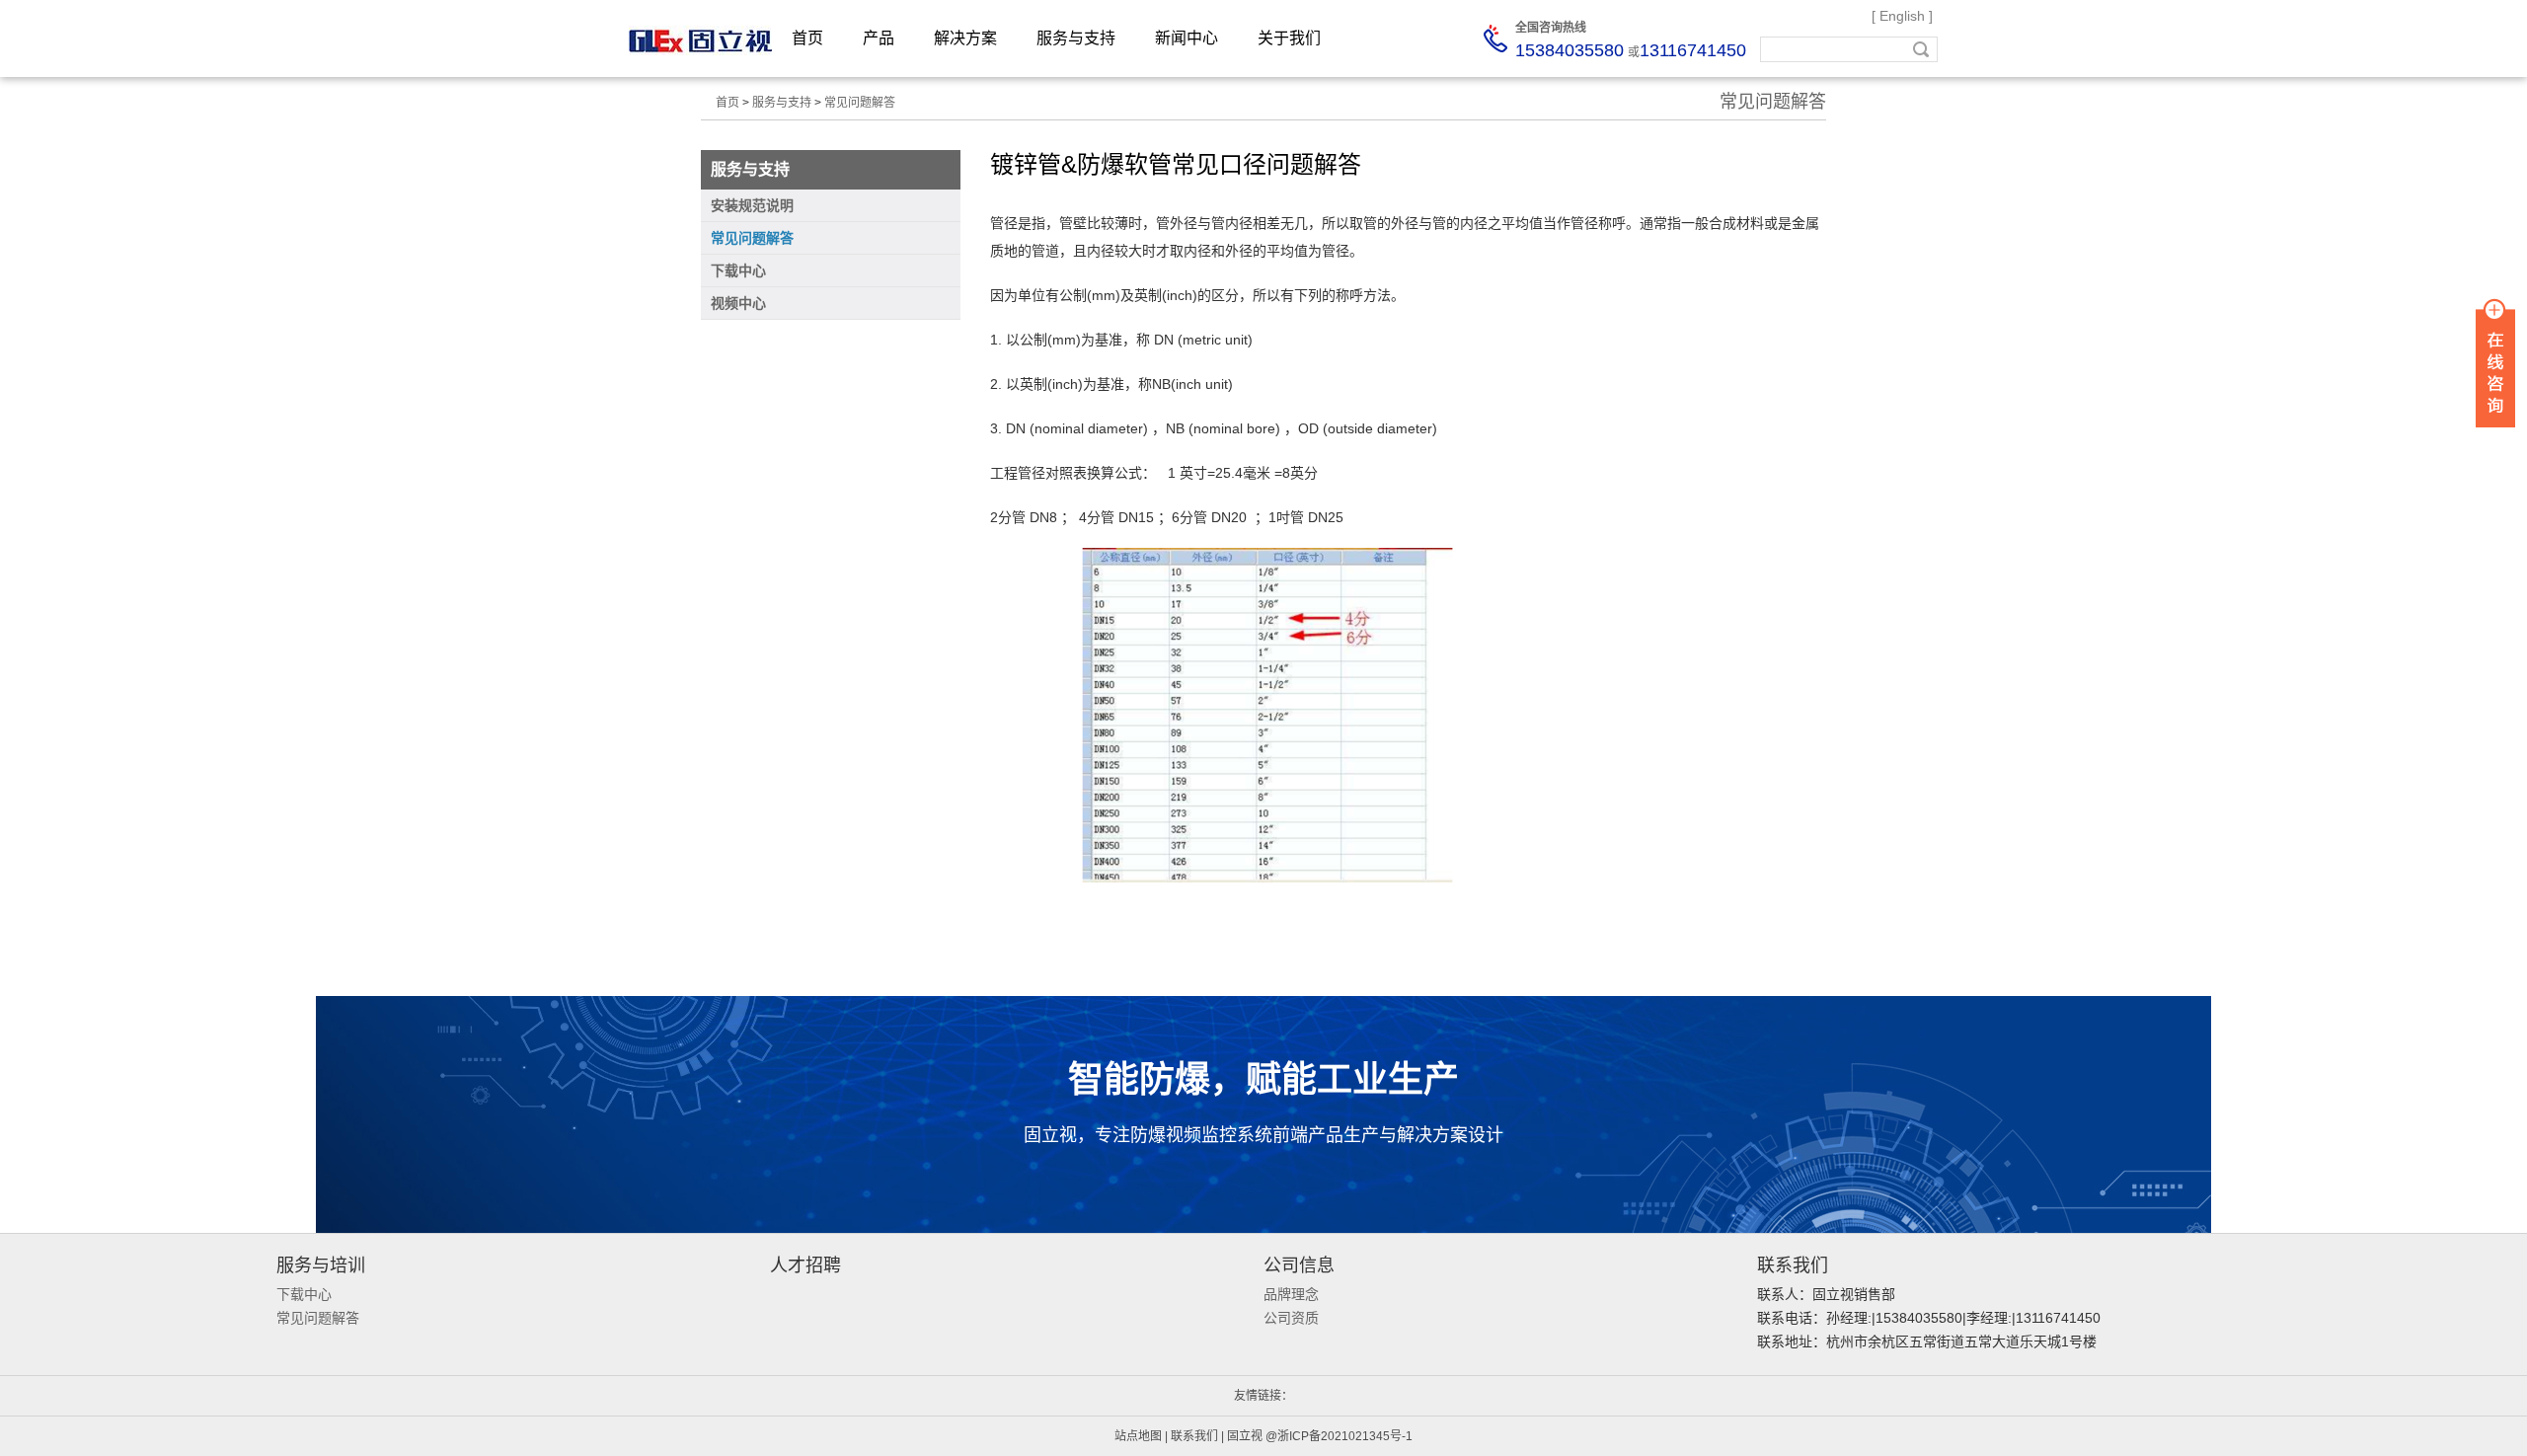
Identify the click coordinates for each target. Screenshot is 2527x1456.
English (1902, 16)
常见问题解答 (860, 103)
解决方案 (965, 38)
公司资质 (1291, 1318)
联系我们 (1194, 1436)
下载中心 (304, 1294)
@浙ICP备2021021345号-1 (1339, 1436)
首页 (807, 38)
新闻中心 (1187, 38)
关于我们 (1289, 38)
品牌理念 (1291, 1294)
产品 (879, 38)
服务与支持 (1076, 38)
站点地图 (1138, 1436)
